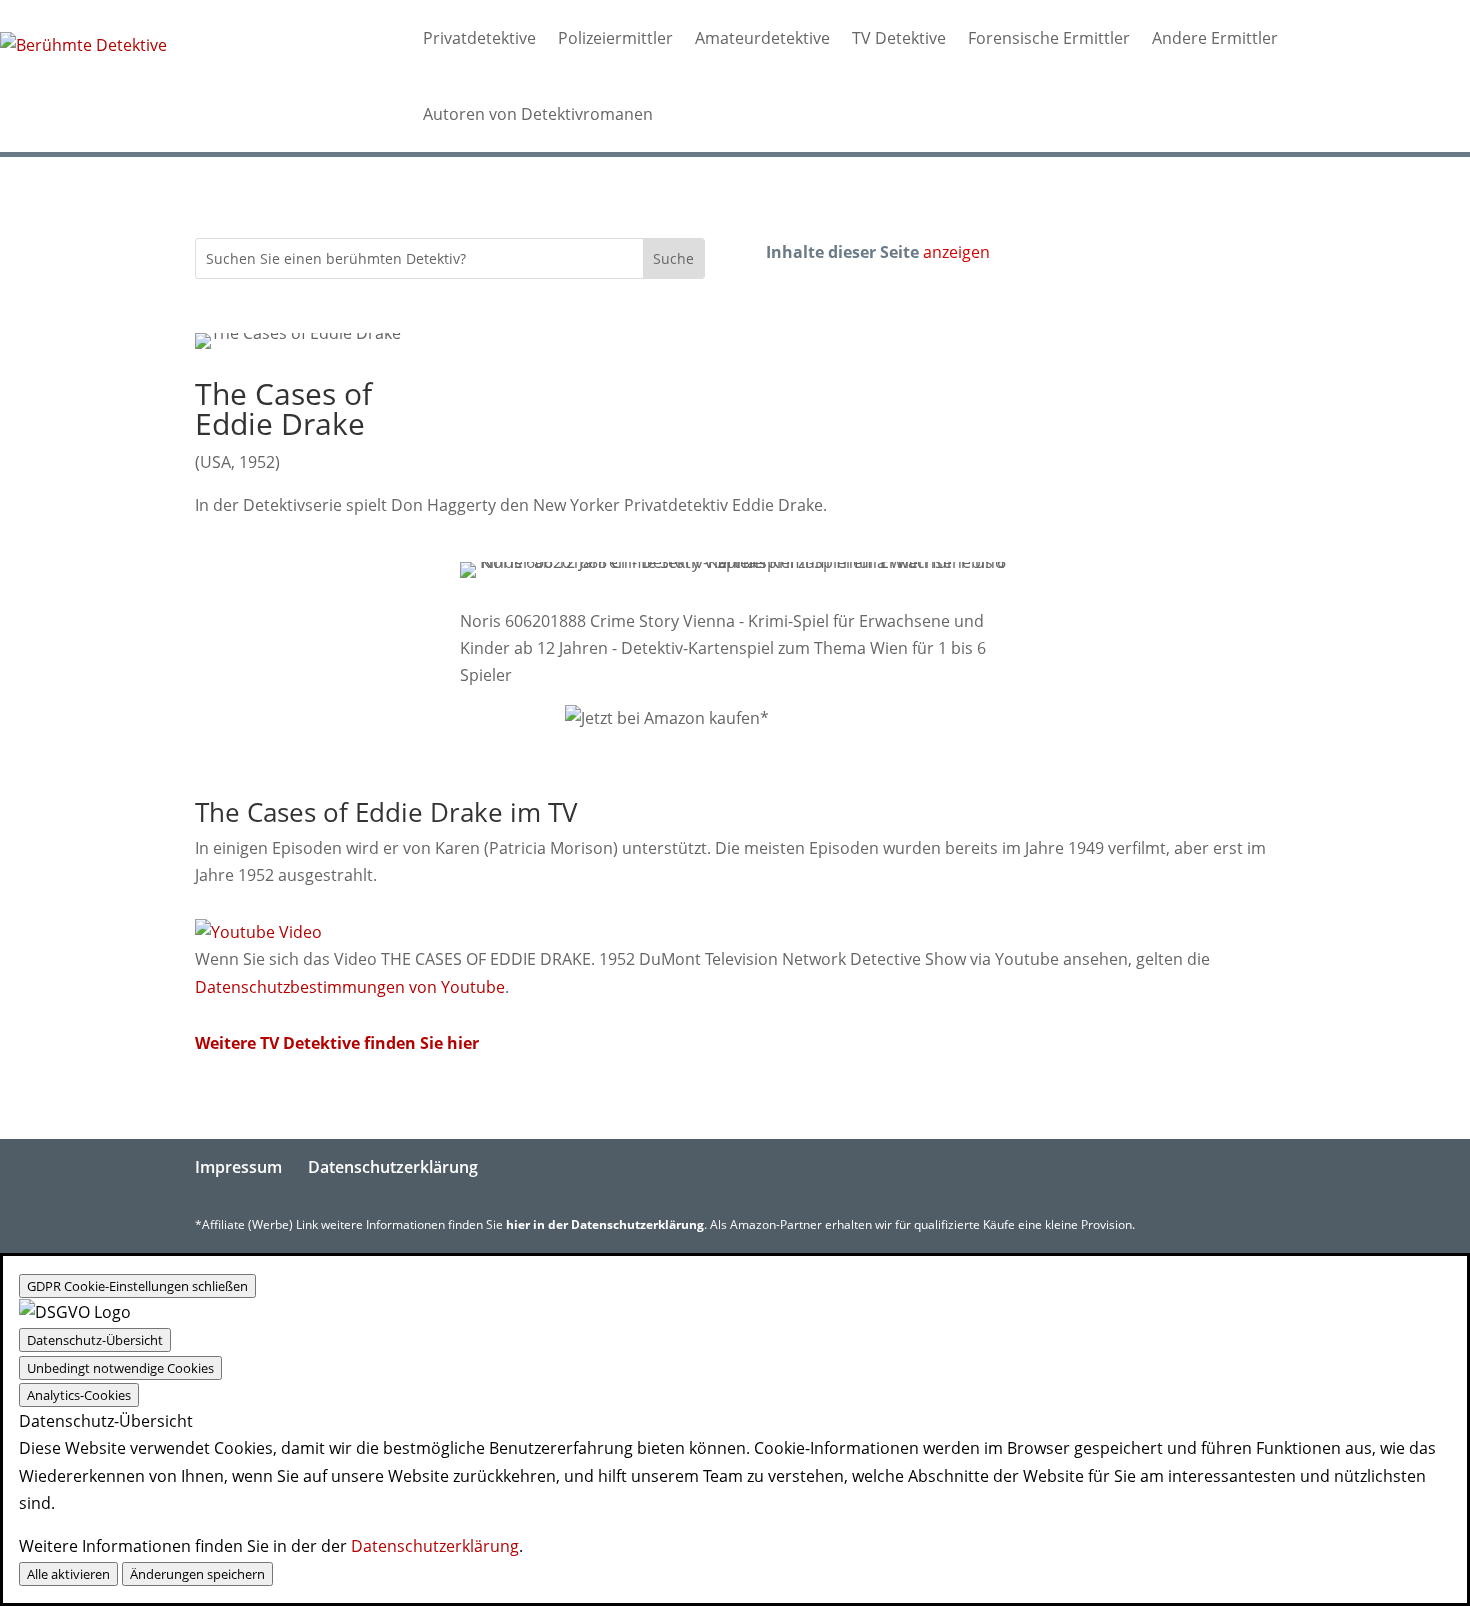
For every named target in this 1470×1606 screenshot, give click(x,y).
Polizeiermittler (615, 38)
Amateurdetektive (762, 38)
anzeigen (956, 252)
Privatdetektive (479, 38)
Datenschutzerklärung (393, 1167)
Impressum (238, 1167)
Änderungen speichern (197, 1574)
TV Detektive (899, 38)
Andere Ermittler (1215, 38)
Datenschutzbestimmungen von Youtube (350, 987)
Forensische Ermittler (1049, 38)
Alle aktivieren (68, 1574)
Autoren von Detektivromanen (538, 114)
